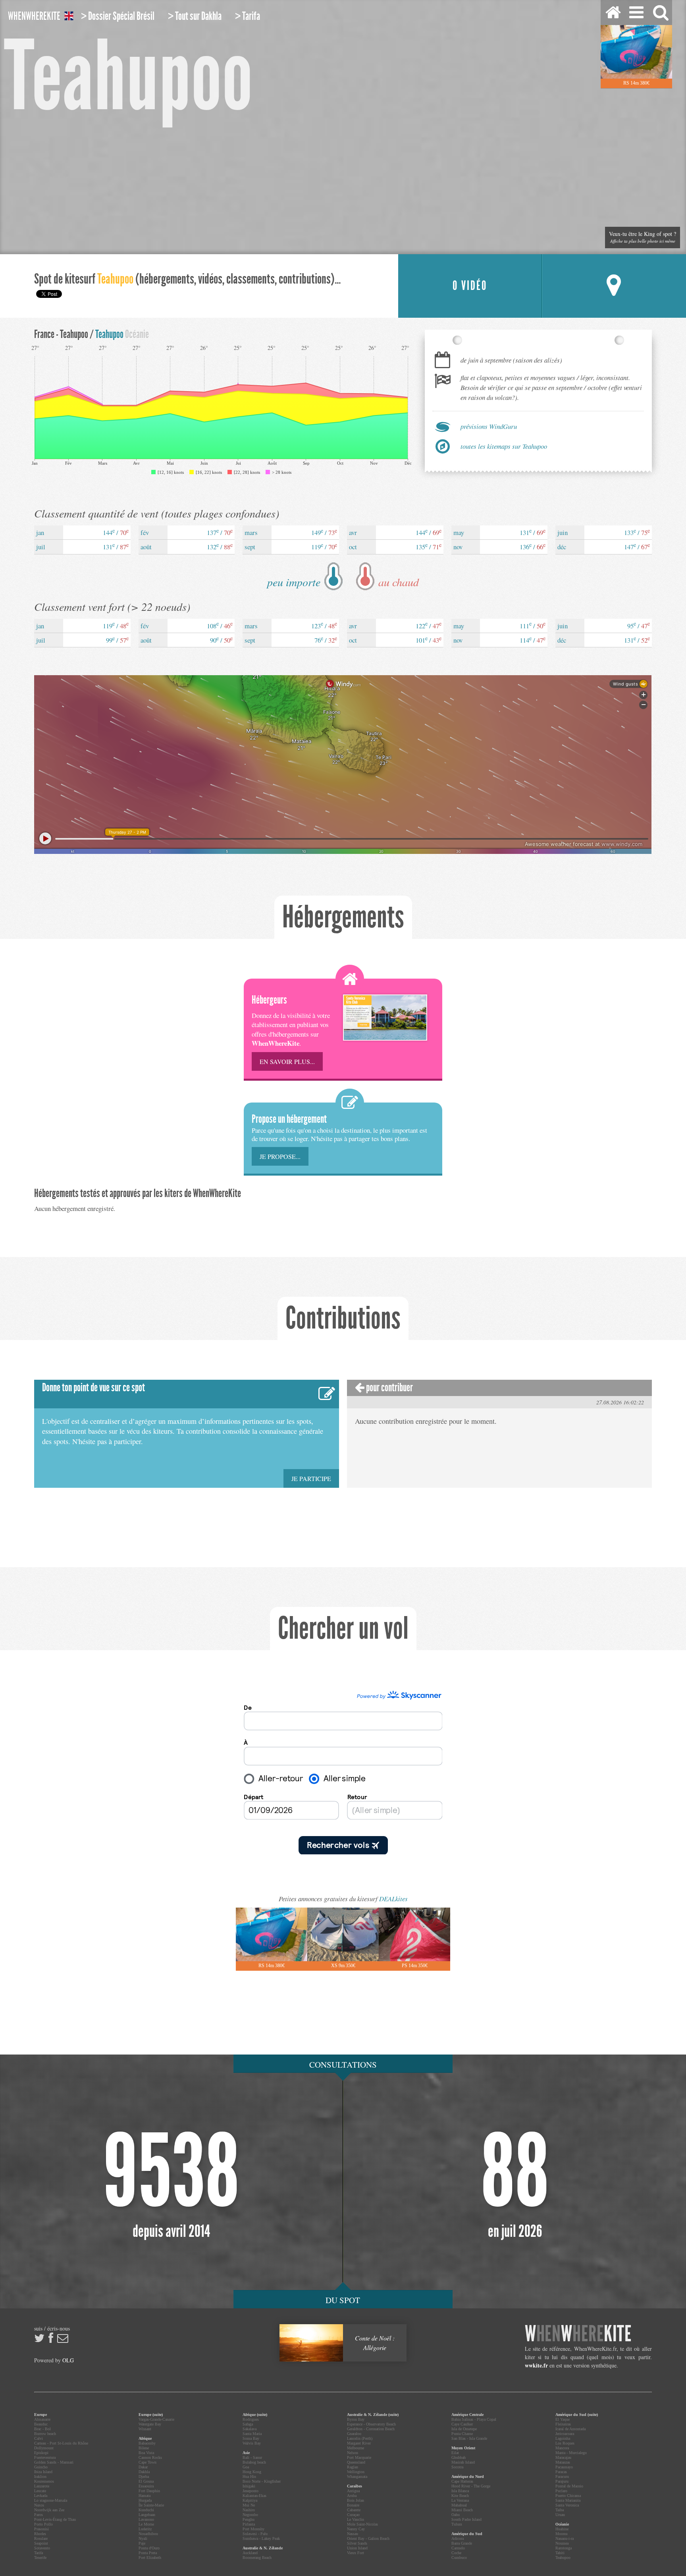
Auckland (250, 2553)
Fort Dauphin (149, 2491)
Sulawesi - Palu (255, 2534)
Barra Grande (462, 2543)
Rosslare (41, 2538)
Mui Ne (249, 2505)
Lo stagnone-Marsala (51, 2500)
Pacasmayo (564, 2467)
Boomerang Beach (257, 2558)
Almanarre (42, 2419)
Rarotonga (564, 2548)
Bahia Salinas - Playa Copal (474, 2419)
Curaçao (353, 2515)
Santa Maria (252, 2434)
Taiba (560, 2510)
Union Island (357, 2548)
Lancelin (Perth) (360, 2438)
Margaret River (359, 2443)
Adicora (458, 2538)
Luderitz (145, 2529)
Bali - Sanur (252, 2457)
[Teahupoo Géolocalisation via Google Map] (614, 286)
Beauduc (41, 2424)
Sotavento (42, 2548)
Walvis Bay (252, 2443)
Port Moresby (253, 2529)
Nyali (143, 2538)
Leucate (40, 2491)
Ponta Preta (148, 2553)
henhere (578, 2334)
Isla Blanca (460, 2491)
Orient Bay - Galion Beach (368, 2538)
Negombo (250, 2515)
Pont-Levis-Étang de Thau (55, 2519)
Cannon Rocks (150, 2457)
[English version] (69, 17)
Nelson (353, 2453)
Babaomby (147, 2443)
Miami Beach (462, 2510)
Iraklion (40, 2477)
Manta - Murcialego (571, 2453)
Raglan (353, 2467)
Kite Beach (460, 2496)
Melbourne (356, 2448)
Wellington (356, 2472)
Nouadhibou (148, 2534)
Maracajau (563, 2457)
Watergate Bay (150, 2424)
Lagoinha (563, 2438)
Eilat (455, 2453)
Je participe (311, 1478)
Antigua (353, 2491)
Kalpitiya (250, 2500)
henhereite (34, 16)
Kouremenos (44, 2481)
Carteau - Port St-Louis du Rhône (61, 2443)
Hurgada (145, 2500)
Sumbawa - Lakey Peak (261, 2538)
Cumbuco (459, 2558)
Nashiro (249, 2510)
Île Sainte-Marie (151, 2505)
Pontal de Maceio (569, 2486)
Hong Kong (252, 2472)
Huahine (562, 2529)
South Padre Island (466, 2519)
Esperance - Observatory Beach (371, 2424)
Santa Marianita (568, 2500)
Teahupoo (563, 2558)
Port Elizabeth (150, 2558)
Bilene (144, 2448)
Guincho (41, 2467)
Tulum (457, 2524)
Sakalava (250, 2429)
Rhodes (40, 2534)
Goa (246, 2467)
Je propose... (280, 1156)
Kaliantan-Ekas (254, 2496)
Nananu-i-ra (565, 2538)
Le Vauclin (356, 2519)
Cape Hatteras (462, 2481)
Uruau (560, 2515)
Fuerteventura (45, 2457)
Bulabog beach (254, 2462)
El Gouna (146, 2481)
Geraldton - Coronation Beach (371, 2429)
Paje (142, 2543)
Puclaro (561, 2491)
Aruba (352, 2496)
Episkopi (41, 2453)
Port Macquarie (359, 2457)
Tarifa (39, 2553)
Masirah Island (463, 2462)
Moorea (561, 2534)
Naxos (39, 2505)
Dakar (143, 2467)
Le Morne (146, 2524)
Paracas (561, 2472)
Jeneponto (251, 2491)
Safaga (248, 2424)
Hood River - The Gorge (471, 2486)
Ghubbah (459, 2457)
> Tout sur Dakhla (195, 16)
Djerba (144, 2477)
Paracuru (562, 2477)
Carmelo (458, 2548)
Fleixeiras (563, 2424)
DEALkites (393, 1899)
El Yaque (563, 2419)
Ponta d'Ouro (149, 2548)
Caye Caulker (462, 2424)
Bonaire (353, 2505)
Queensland (356, 2462)
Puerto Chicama (568, 2496)
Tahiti (560, 2553)
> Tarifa (248, 16)
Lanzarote (42, 2486)
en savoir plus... (287, 1061)
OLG (68, 2360)
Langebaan (147, 2515)
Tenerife (40, 2558)
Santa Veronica (567, 2505)
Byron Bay (356, 2419)
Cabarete (354, 2510)
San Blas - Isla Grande (469, 2438)
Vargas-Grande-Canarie (156, 2419)
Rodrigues (251, 2419)
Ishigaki (249, 2486)
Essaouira (146, 2486)
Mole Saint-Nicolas (362, 2524)
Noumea (562, 2543)
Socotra (457, 2467)
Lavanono (146, 2519)
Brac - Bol (42, 2429)
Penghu (249, 2519)
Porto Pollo (43, 2524)
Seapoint (41, 2543)
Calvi (39, 2438)
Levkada (41, 2496)
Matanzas (563, 2462)
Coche (456, 2553)
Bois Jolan (356, 2500)
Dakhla (144, 2472)
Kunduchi (146, 2510)
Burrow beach (45, 2434)
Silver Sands (357, 2543)
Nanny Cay (356, 2529)
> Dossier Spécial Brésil (118, 16)
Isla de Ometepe (464, 2429)
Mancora (562, 2448)
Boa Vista (146, 2453)
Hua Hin (249, 2477)
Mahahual (459, 2505)
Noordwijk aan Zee (49, 2510)
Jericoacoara (565, 2434)
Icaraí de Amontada (570, 2429)
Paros (39, 2515)
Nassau (353, 2534)
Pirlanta (249, 2524)
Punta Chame (462, 2434)
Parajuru (562, 2481)
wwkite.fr (536, 2365)
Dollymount (44, 2448)
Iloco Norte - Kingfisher (262, 2481)
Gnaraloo (354, 2434)
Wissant (145, 2429)
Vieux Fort (356, 2553)
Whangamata (357, 2477)
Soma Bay (251, 2438)
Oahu (456, 2515)
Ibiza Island (43, 2472)
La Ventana (460, 2500)
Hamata (145, 2496)
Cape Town (147, 2462)
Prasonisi (41, 2529)
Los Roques (565, 2443)
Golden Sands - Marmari (54, 2462)
